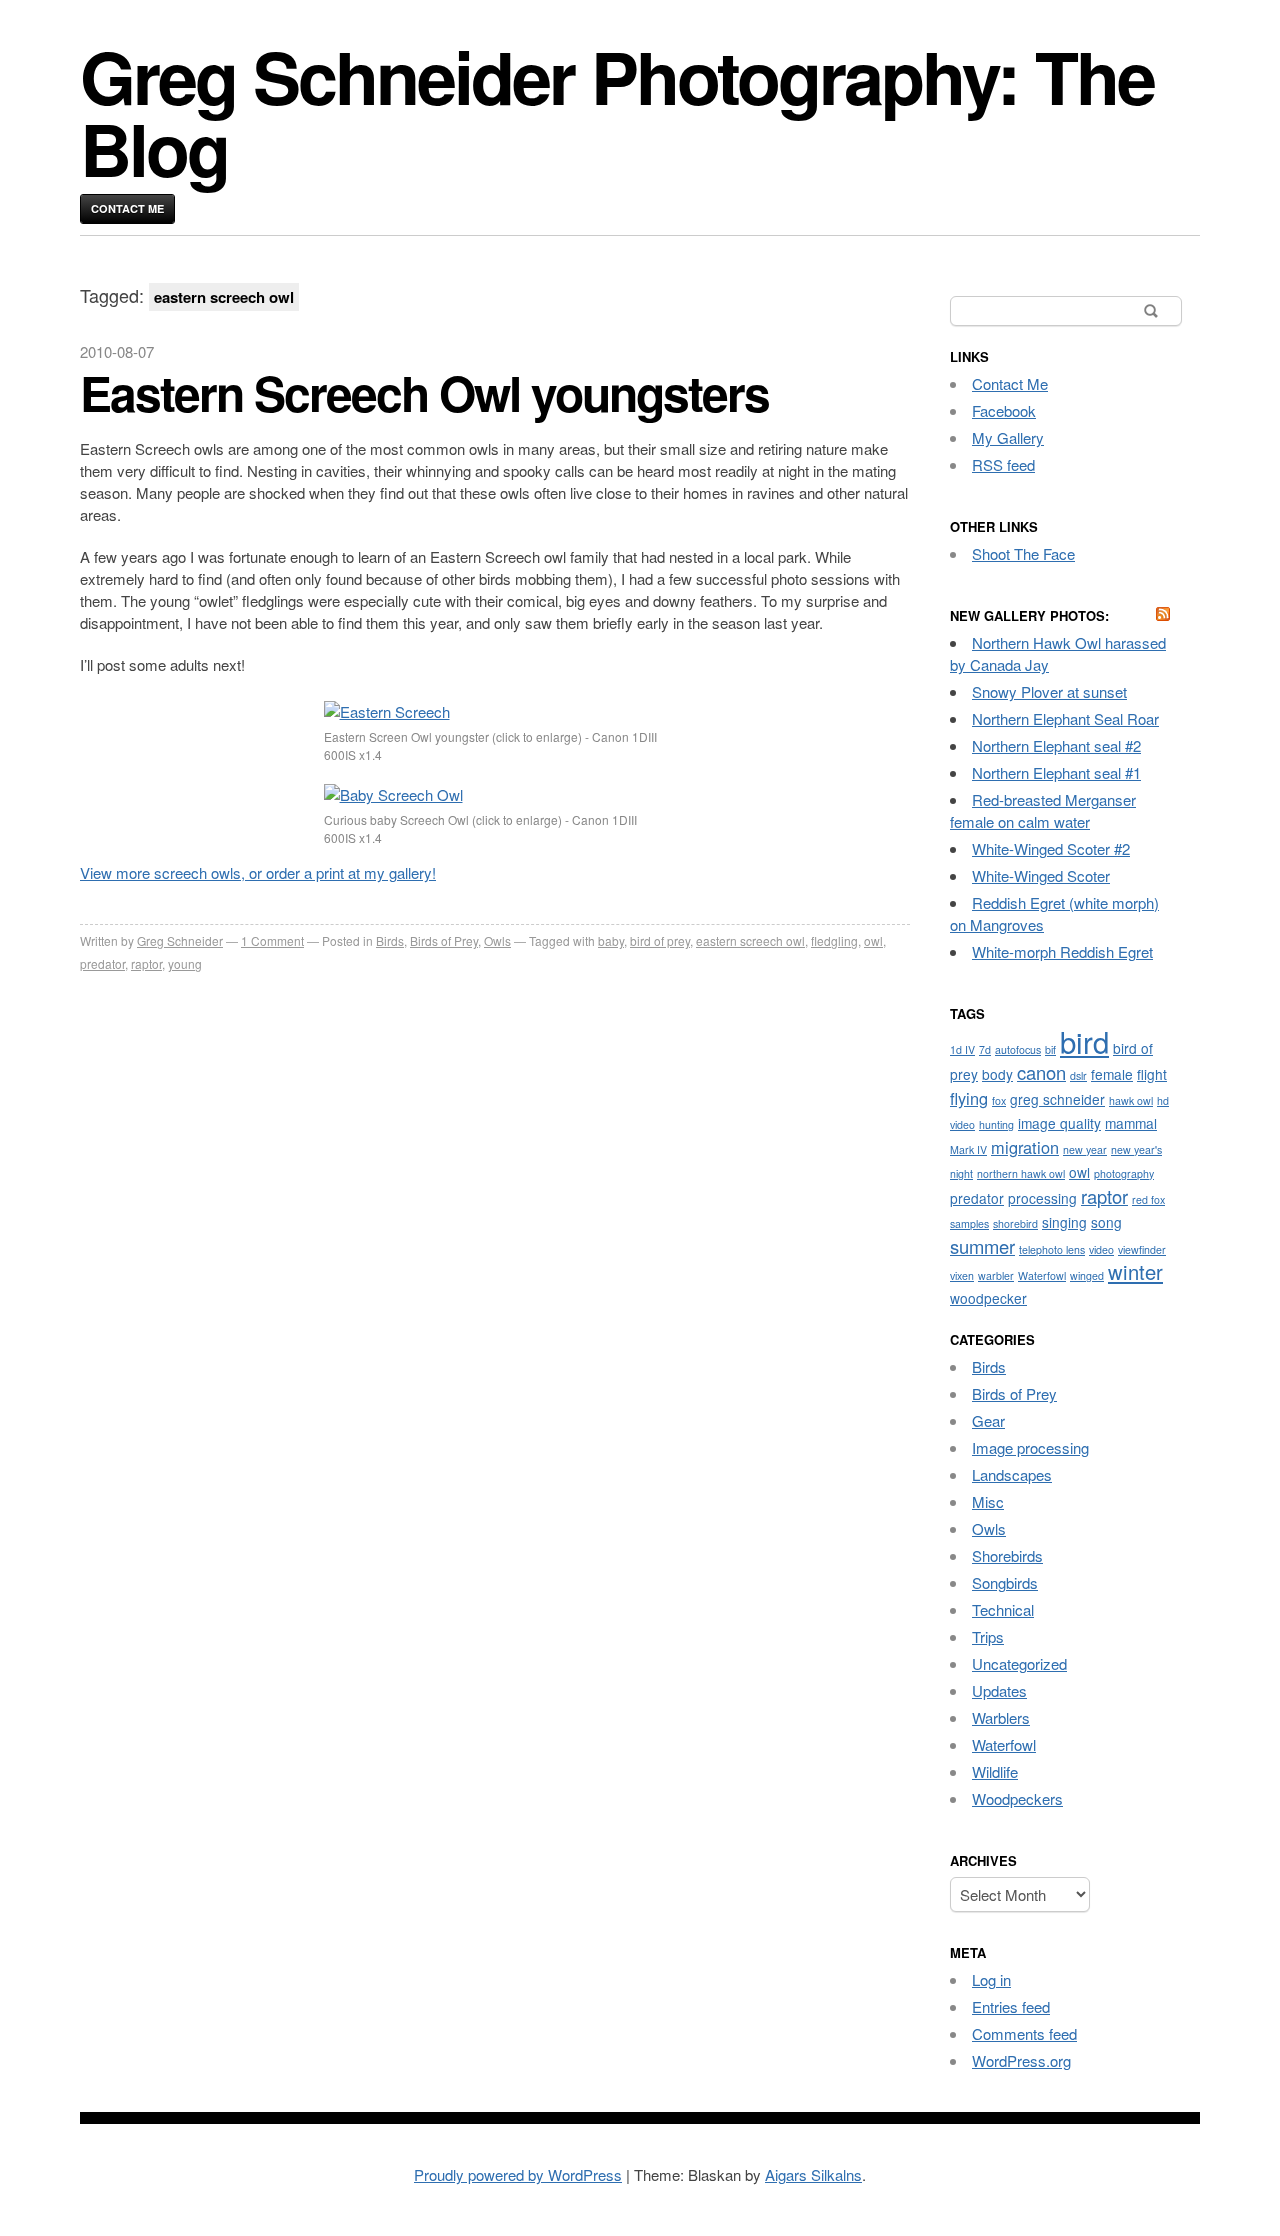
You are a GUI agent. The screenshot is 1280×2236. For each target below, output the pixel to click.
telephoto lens (1052, 1249)
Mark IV (968, 1149)
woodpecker (988, 1298)
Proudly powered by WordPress (518, 2174)
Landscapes (1012, 1474)
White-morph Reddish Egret (1062, 951)
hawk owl (1131, 1100)
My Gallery (1008, 437)
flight (1152, 1074)
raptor (146, 963)
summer (982, 1246)
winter (1135, 1271)
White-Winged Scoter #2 (1051, 848)
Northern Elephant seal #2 (1056, 745)
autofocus (1018, 1049)
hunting (996, 1124)
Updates (999, 1690)
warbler (996, 1275)
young (185, 963)
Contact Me (127, 208)
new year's (1136, 1149)
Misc (988, 1501)
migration (1025, 1147)
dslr (1078, 1075)
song (1106, 1222)
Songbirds (1005, 1582)
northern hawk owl (1021, 1173)
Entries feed (1011, 2006)
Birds (390, 940)
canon (1041, 1072)
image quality (1059, 1123)
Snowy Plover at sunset (1049, 691)
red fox (1148, 1199)
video (1101, 1249)
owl (873, 940)
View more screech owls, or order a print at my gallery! (258, 872)
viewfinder (1142, 1249)
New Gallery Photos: (1029, 615)
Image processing (1030, 1447)
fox (999, 1100)
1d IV (962, 1049)
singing (1064, 1222)
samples (969, 1223)
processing (1042, 1198)
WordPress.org (1021, 2060)
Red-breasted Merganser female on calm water (1043, 810)
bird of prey (660, 940)
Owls (497, 940)
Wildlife (995, 1771)
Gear (988, 1420)
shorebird (1015, 1223)
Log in (991, 1979)
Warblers (1001, 1717)
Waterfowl (1042, 1275)
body (997, 1074)
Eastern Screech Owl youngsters (424, 392)
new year (1085, 1149)
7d (985, 1049)
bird (1084, 1041)
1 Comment (272, 940)
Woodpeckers (1017, 1798)
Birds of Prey (444, 940)
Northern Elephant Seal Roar (1065, 718)
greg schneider (1057, 1099)
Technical (1003, 1609)
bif (1050, 1049)
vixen (962, 1275)
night (961, 1173)
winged (1087, 1275)
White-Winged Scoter (1041, 875)
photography (1124, 1173)
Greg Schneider (180, 940)
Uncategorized (1019, 1663)
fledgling (834, 940)
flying (969, 1098)
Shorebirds (1007, 1555)
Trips (988, 1636)
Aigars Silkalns (813, 2174)
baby (611, 940)
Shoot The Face (1023, 553)
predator (102, 963)
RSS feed (1003, 464)
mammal (1131, 1123)
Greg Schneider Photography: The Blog (617, 111)
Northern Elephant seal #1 (1056, 772)
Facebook (1004, 410)
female (1112, 1074)
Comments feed (1024, 2033)
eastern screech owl (750, 940)
